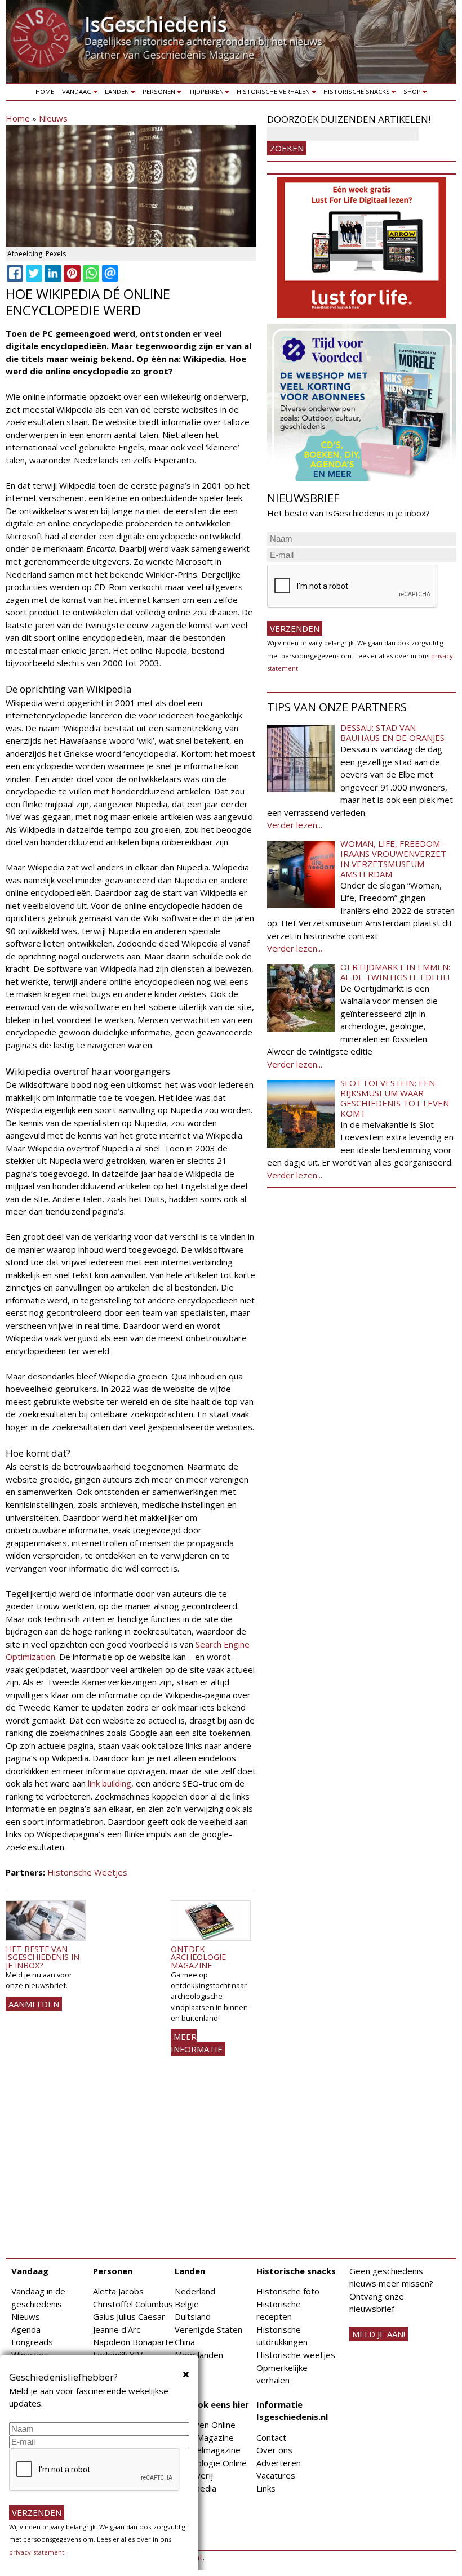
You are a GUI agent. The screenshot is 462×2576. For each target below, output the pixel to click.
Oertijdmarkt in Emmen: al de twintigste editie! (395, 972)
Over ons (274, 2450)
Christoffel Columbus (133, 2304)
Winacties (30, 2355)
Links (266, 2488)
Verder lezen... (295, 825)
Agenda (26, 2329)
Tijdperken (204, 93)
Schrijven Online (205, 2425)
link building (110, 1783)
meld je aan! (379, 2334)
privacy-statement (37, 2552)
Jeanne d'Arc (117, 2329)
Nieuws (53, 118)
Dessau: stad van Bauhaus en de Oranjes (392, 733)
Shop (410, 93)
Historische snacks (355, 93)
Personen (157, 93)
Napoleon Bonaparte (133, 2342)
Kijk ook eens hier (212, 2404)
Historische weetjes (296, 2355)
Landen (115, 93)
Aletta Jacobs (118, 2291)
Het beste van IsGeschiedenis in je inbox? (43, 1957)
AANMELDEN (34, 2004)
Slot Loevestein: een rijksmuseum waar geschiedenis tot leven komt (395, 1098)
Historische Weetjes (87, 1872)
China (185, 2342)
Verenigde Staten (208, 2329)
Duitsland (193, 2316)
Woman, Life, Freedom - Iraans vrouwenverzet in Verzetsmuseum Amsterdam (393, 859)
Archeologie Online (211, 2463)
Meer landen (199, 2355)
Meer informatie (197, 2043)
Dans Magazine (204, 2437)
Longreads (32, 2342)
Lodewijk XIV (118, 2355)
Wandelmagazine (208, 2450)
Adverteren (279, 2463)
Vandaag (75, 93)
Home (45, 91)
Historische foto (288, 2291)
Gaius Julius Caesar (129, 2316)
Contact (271, 2437)
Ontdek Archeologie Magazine (198, 1957)
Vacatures (276, 2475)
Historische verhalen (272, 93)
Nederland (195, 2291)
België (187, 2304)
